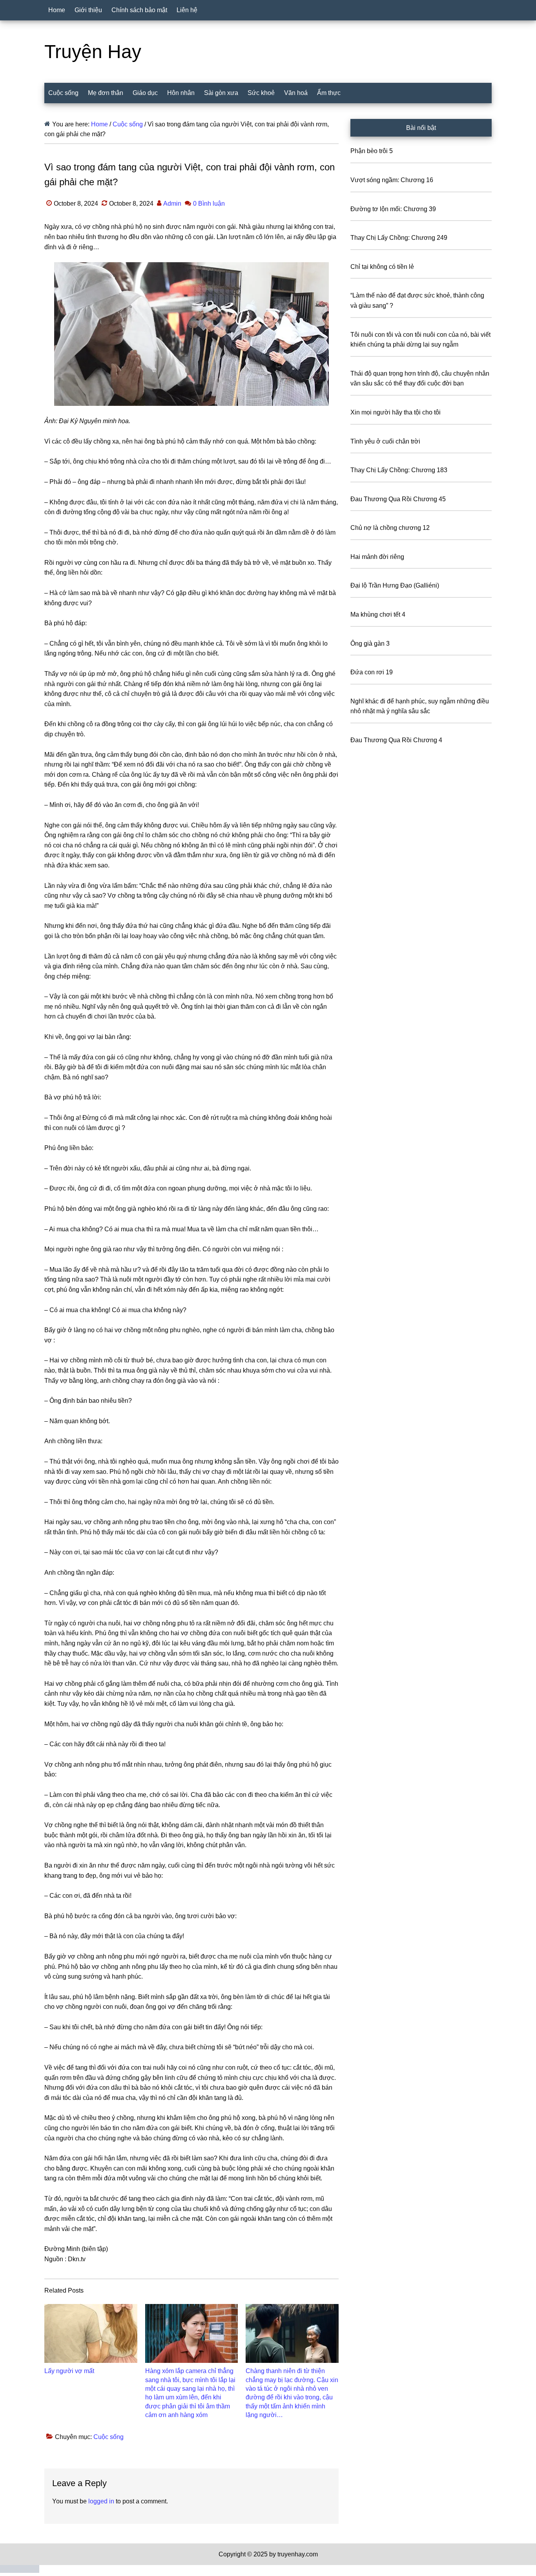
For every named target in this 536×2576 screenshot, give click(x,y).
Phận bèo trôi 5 (372, 151)
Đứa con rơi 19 (372, 672)
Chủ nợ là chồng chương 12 (390, 528)
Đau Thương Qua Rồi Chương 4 (396, 740)
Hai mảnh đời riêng (377, 557)
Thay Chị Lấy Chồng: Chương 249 (399, 238)
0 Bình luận (209, 204)
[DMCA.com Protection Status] (20, 2571)
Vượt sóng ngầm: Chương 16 (392, 180)
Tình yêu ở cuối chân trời (385, 441)
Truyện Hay (93, 52)
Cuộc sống (108, 2437)
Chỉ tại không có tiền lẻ (382, 267)
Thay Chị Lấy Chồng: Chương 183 (399, 470)
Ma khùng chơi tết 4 (378, 614)
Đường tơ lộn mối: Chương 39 (393, 209)
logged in (101, 2501)
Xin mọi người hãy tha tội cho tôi (396, 412)
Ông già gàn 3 (370, 644)
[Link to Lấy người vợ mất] (91, 2333)
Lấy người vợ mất (69, 2371)
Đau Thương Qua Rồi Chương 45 (398, 499)
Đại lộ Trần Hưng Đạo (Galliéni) (395, 585)
